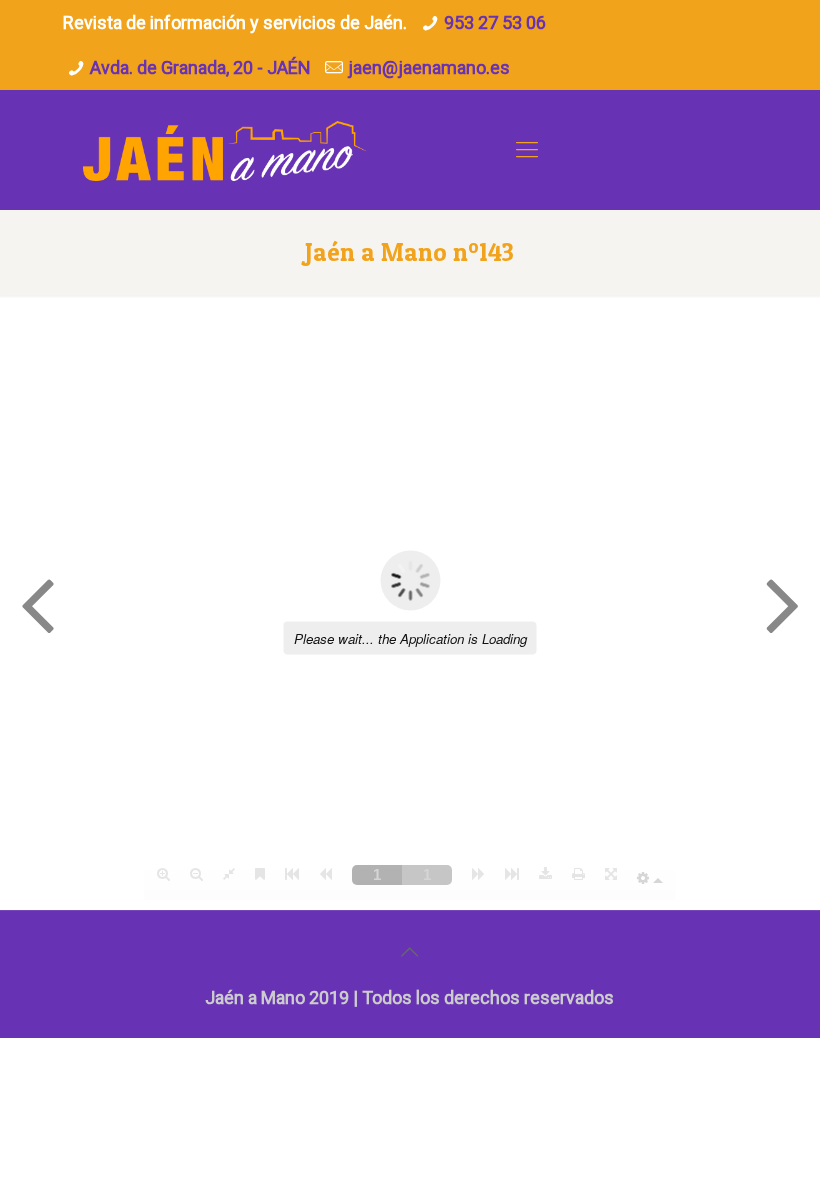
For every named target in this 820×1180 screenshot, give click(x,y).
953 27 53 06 (495, 22)
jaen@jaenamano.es (429, 67)
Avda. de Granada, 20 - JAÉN (200, 67)
